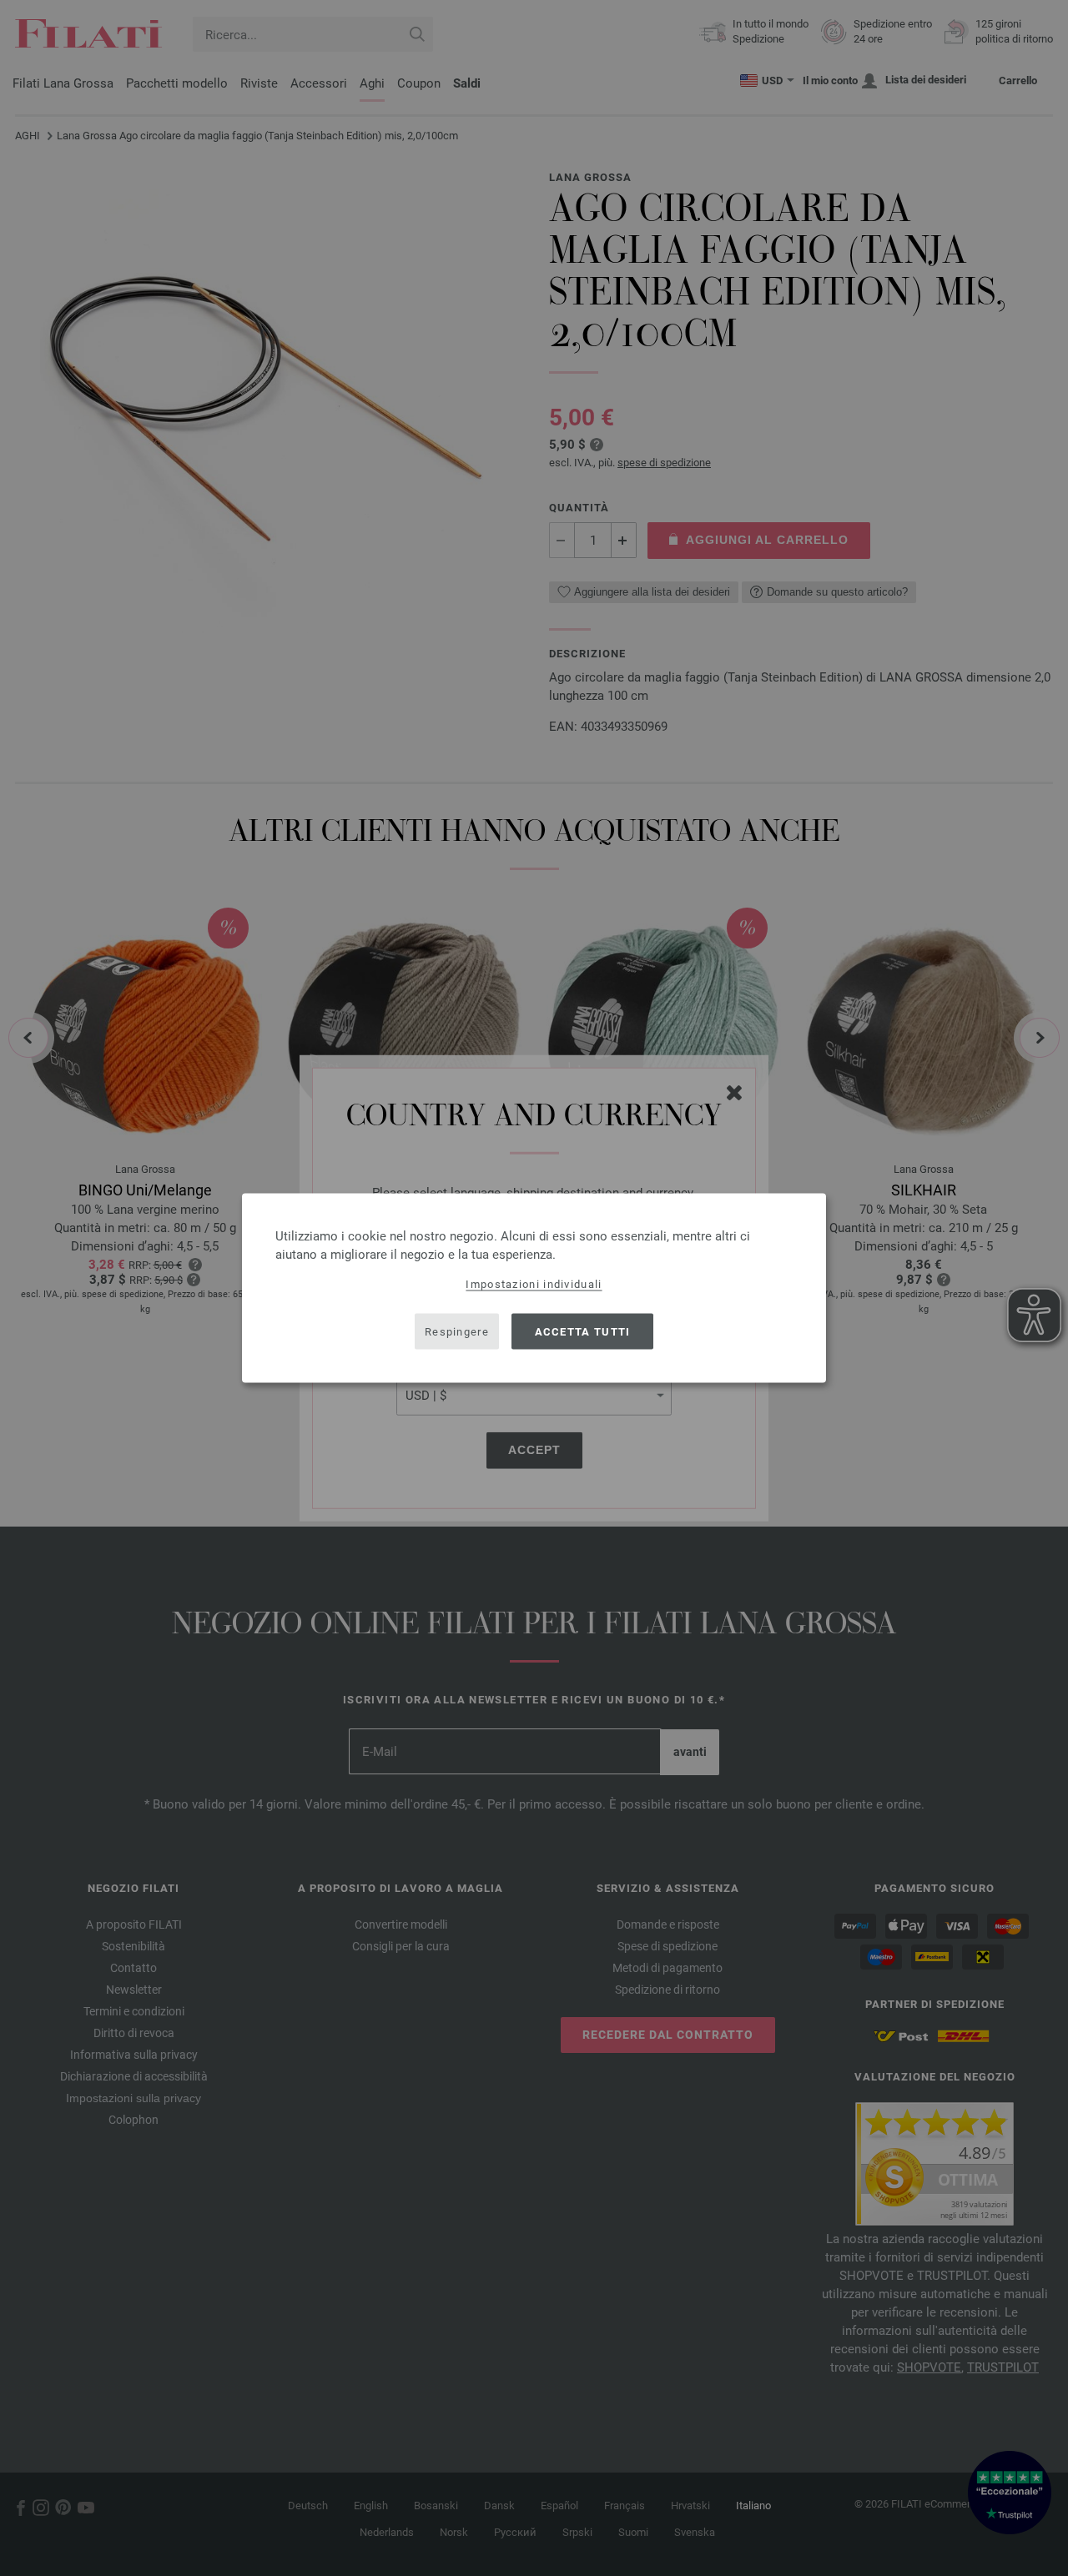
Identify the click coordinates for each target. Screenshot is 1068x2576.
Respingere (457, 1331)
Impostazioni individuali (534, 1284)
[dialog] (534, 1288)
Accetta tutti (583, 1331)
